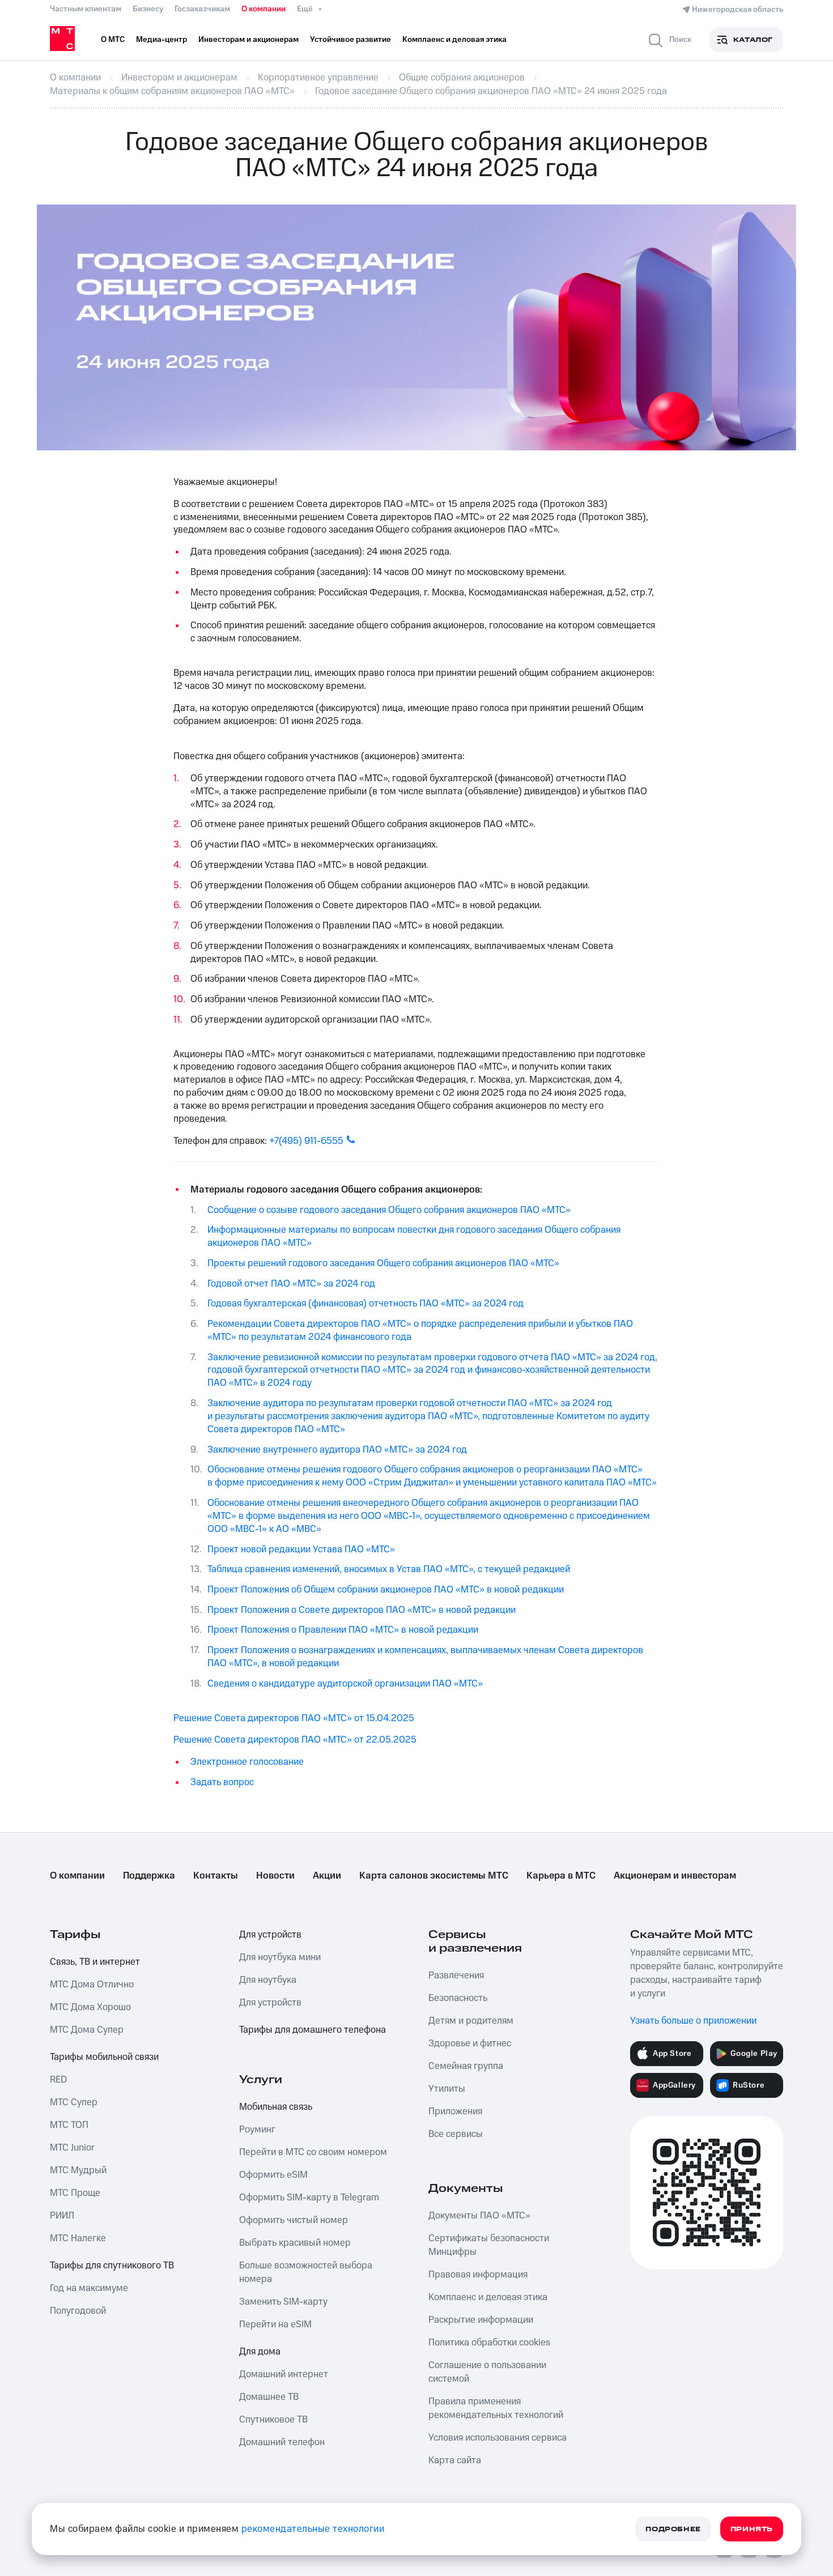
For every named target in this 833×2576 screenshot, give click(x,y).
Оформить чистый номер (294, 2220)
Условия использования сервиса (498, 2438)
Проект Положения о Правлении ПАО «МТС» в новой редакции (343, 1630)
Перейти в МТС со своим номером (313, 2152)
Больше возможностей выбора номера (306, 2272)
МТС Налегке (78, 2238)
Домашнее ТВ (269, 2397)
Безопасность (458, 1998)
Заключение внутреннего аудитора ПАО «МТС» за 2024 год (337, 1450)
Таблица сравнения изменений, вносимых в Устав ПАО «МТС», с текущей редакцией (389, 1569)
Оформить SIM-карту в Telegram (309, 2198)
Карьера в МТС (561, 1876)
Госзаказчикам (202, 9)
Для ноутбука (268, 1980)
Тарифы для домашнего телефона (313, 2030)
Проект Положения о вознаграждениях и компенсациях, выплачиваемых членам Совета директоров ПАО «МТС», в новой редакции (425, 1657)
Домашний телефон (282, 2442)
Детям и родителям (471, 2021)
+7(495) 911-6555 (306, 1141)
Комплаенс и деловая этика (488, 2297)
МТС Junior (72, 2148)
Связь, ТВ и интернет (95, 1962)
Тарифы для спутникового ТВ (112, 2266)
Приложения (455, 2111)
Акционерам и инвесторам (675, 1876)
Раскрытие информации (481, 2320)
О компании (263, 9)
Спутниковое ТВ (273, 2420)
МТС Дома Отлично (92, 1985)
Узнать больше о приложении (693, 2021)
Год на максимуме (89, 2288)
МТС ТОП (69, 2125)
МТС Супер (74, 2102)
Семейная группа (466, 2066)
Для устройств (270, 1935)
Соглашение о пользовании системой (487, 2372)
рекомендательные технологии (313, 2529)
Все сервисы (456, 2134)
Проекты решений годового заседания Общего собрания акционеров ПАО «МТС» (383, 1263)
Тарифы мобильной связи (104, 2057)
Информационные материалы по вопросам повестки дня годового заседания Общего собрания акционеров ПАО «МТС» (414, 1236)
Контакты (216, 1876)
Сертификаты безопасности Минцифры (489, 2245)
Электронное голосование (247, 1762)
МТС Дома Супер (87, 2030)
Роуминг (257, 2130)
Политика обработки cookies (489, 2343)
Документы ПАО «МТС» (479, 2216)
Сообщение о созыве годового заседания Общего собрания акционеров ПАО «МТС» (389, 1210)
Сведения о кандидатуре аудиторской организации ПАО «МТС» (345, 1684)
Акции (327, 1876)
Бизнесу (148, 9)
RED (58, 2080)
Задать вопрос (222, 1782)
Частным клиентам (86, 9)
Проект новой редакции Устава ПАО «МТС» (301, 1549)
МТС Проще (75, 2193)
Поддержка (149, 1876)
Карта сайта (455, 2460)
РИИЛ (62, 2216)
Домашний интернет (284, 2374)
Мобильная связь (276, 2107)
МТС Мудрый (78, 2170)
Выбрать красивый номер (295, 2243)
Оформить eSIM (273, 2175)
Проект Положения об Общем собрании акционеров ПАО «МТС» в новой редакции (386, 1590)
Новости (275, 1876)
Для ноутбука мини (280, 1957)
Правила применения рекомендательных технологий (496, 2408)
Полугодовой (78, 2311)
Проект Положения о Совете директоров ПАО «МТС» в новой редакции (362, 1610)
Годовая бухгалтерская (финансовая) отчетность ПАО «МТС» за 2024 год (365, 1304)
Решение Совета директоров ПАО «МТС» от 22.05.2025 (295, 1740)
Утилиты (447, 2089)
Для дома (260, 2352)
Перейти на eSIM (275, 2324)
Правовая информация (478, 2275)
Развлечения (456, 1975)
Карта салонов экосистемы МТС (434, 1876)
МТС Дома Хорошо (90, 2007)
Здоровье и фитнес (470, 2043)
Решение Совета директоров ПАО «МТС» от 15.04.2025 (294, 1718)
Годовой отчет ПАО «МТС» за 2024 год (291, 1284)
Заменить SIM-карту (283, 2302)
